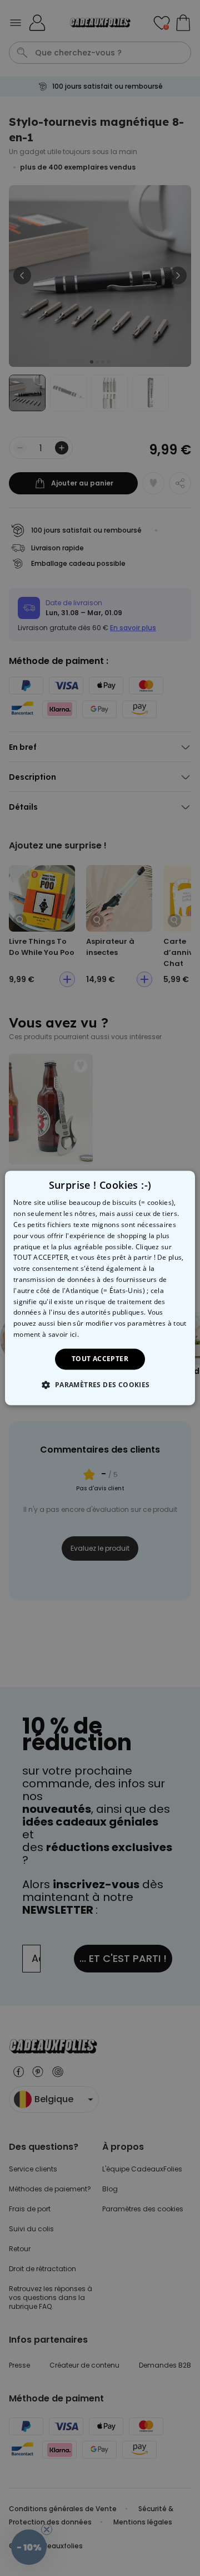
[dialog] (100, 1288)
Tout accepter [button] (100, 1359)
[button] (100, 1385)
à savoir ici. (61, 1334)
